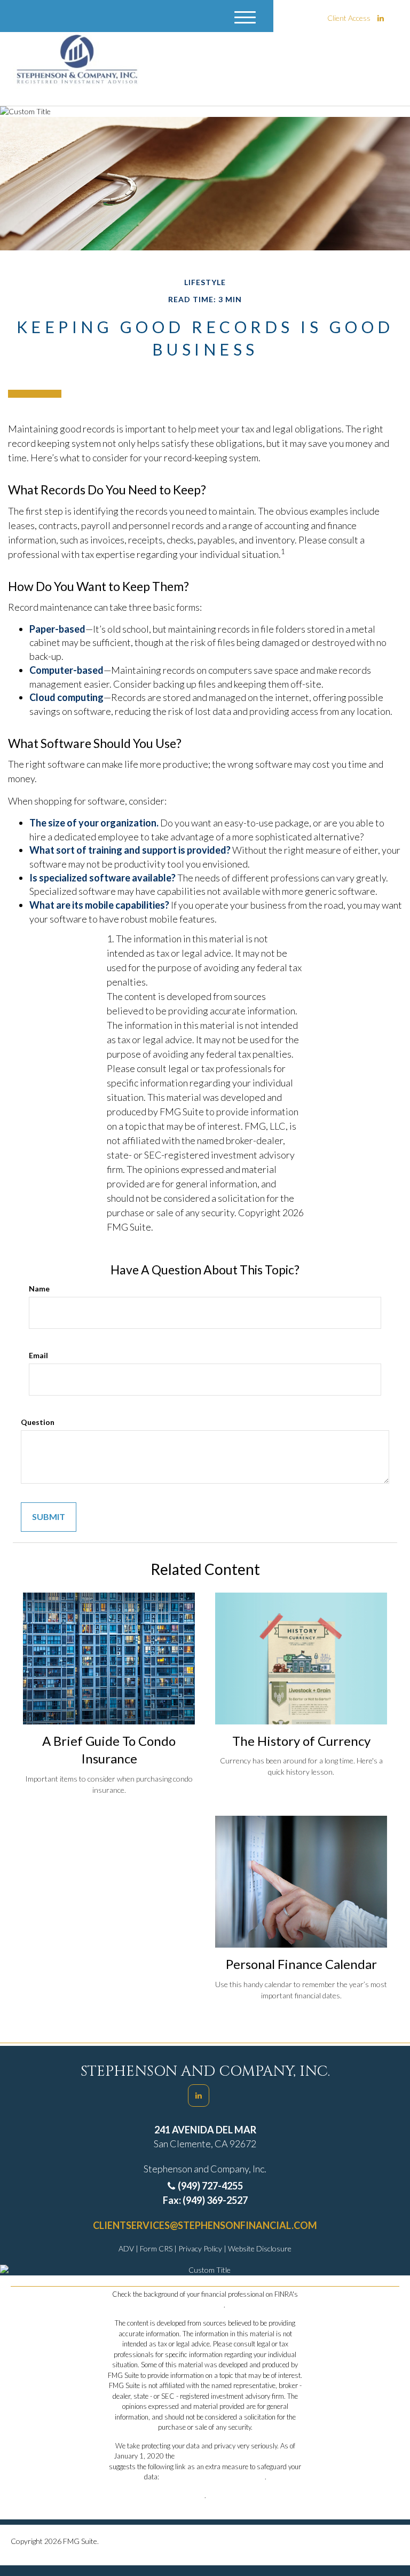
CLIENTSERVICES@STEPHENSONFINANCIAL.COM (205, 2225)
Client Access (349, 18)
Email (38, 1355)
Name (39, 1289)
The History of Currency (301, 1741)
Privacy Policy (201, 2248)
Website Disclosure (260, 2248)
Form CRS (157, 2248)
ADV (127, 2248)
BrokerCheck (204, 2305)
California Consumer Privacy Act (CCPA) (236, 2456)
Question (38, 1422)
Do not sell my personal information (213, 2477)
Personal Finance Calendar (301, 1964)
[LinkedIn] (381, 18)
